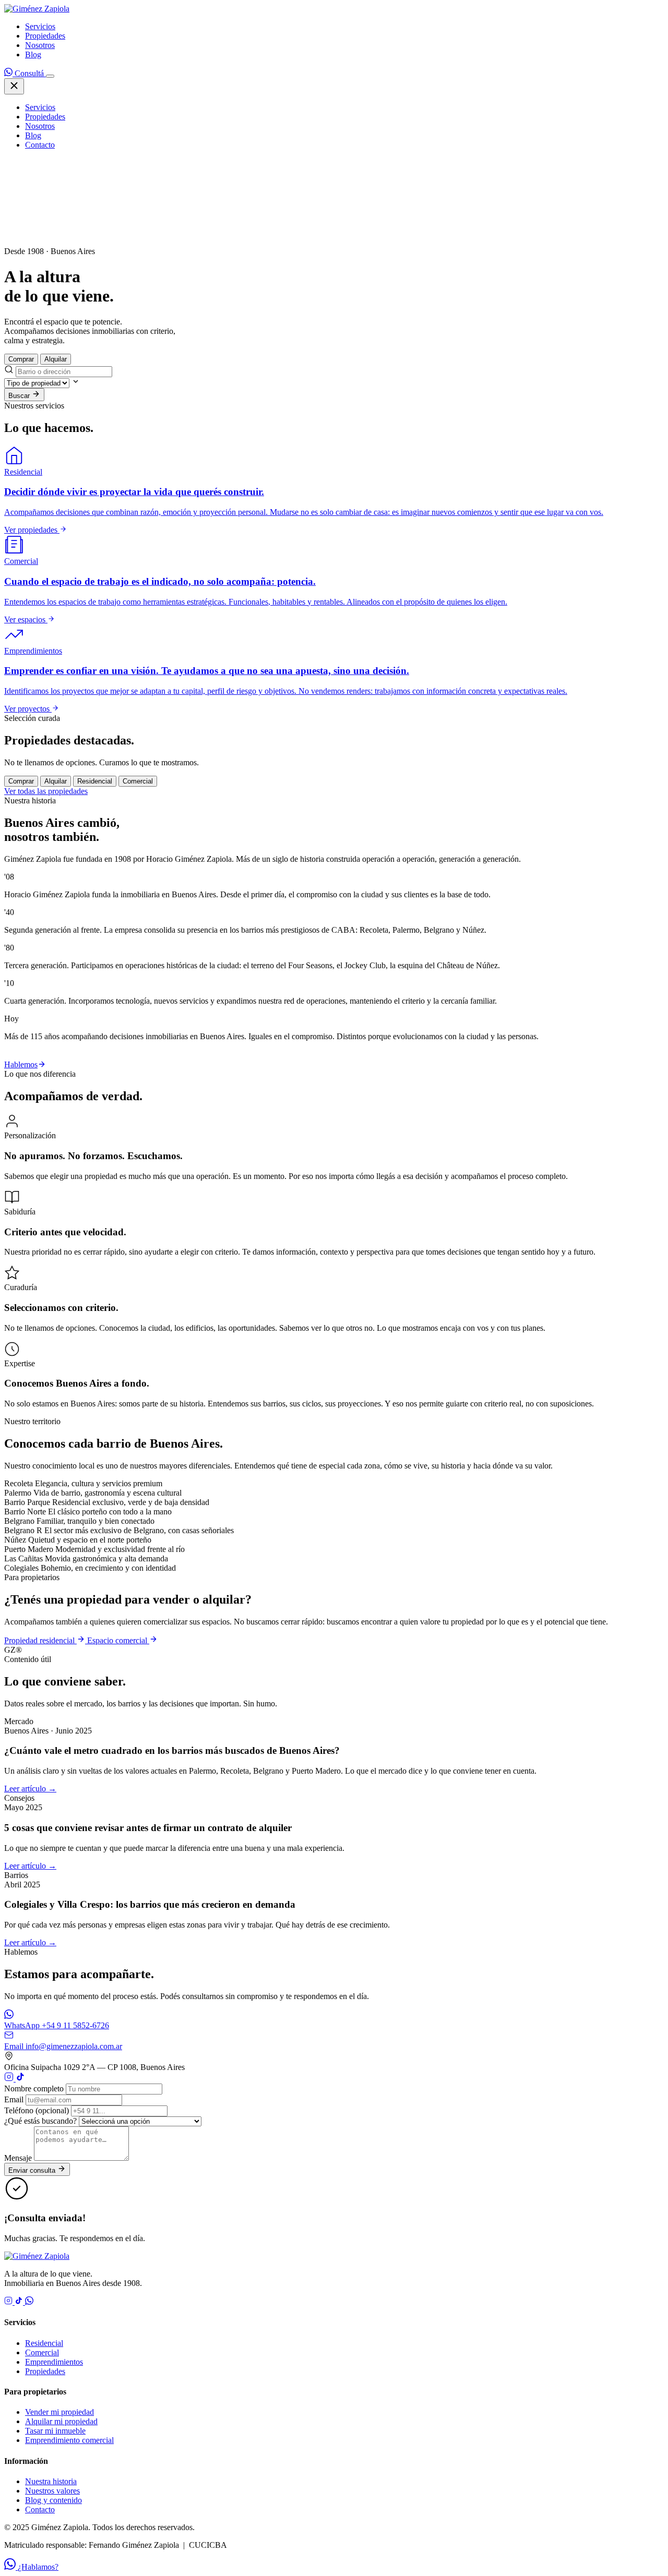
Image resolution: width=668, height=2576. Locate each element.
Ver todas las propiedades (46, 791)
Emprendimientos (54, 2362)
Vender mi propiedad (59, 2412)
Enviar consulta (33, 2170)
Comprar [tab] (21, 359)
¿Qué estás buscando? (40, 2121)
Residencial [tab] (95, 781)
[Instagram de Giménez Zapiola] (10, 2079)
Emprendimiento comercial (69, 2440)
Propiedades (45, 36)
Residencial (44, 2343)
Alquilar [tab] (56, 359)
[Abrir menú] (50, 76)
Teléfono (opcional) (37, 2110)
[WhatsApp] (29, 2302)
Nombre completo (34, 2089)
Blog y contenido (53, 2500)
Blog (33, 55)
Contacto (40, 145)
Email (14, 2099)
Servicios (40, 26)
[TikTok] (20, 2302)
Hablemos (21, 1064)
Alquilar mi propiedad (61, 2421)
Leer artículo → (30, 1789)
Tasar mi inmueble (55, 2431)
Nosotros (40, 45)
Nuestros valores (52, 2491)
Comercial (42, 2352)
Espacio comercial (118, 1640)
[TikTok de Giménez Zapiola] (20, 2079)
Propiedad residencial (40, 1640)
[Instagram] (9, 2302)
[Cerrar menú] (14, 86)
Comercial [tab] (138, 781)
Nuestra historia (51, 2481)
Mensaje (18, 2158)
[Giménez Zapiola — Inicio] (37, 9)
